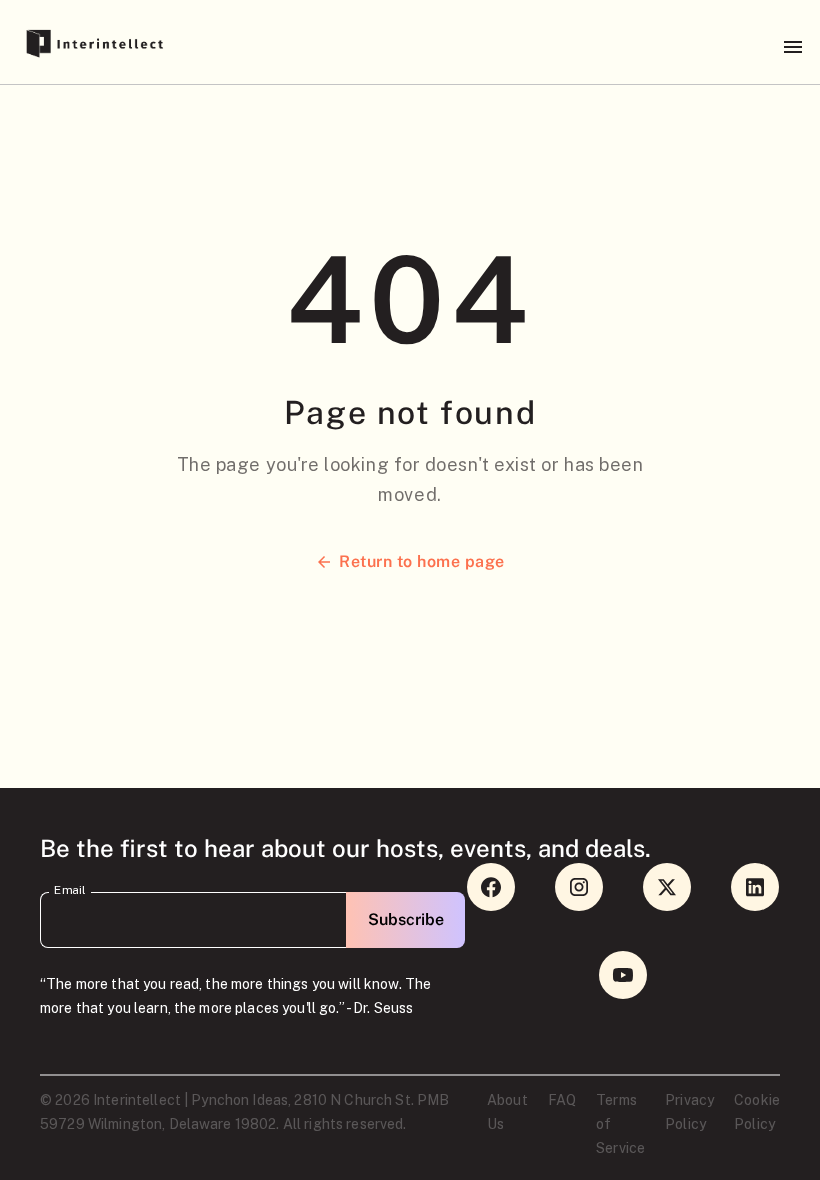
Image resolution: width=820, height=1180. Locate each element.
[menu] (793, 47)
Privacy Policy (689, 1112)
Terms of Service (620, 1124)
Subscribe (406, 919)
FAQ (562, 1100)
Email (70, 890)
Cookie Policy (757, 1112)
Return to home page (421, 561)
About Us (507, 1112)
